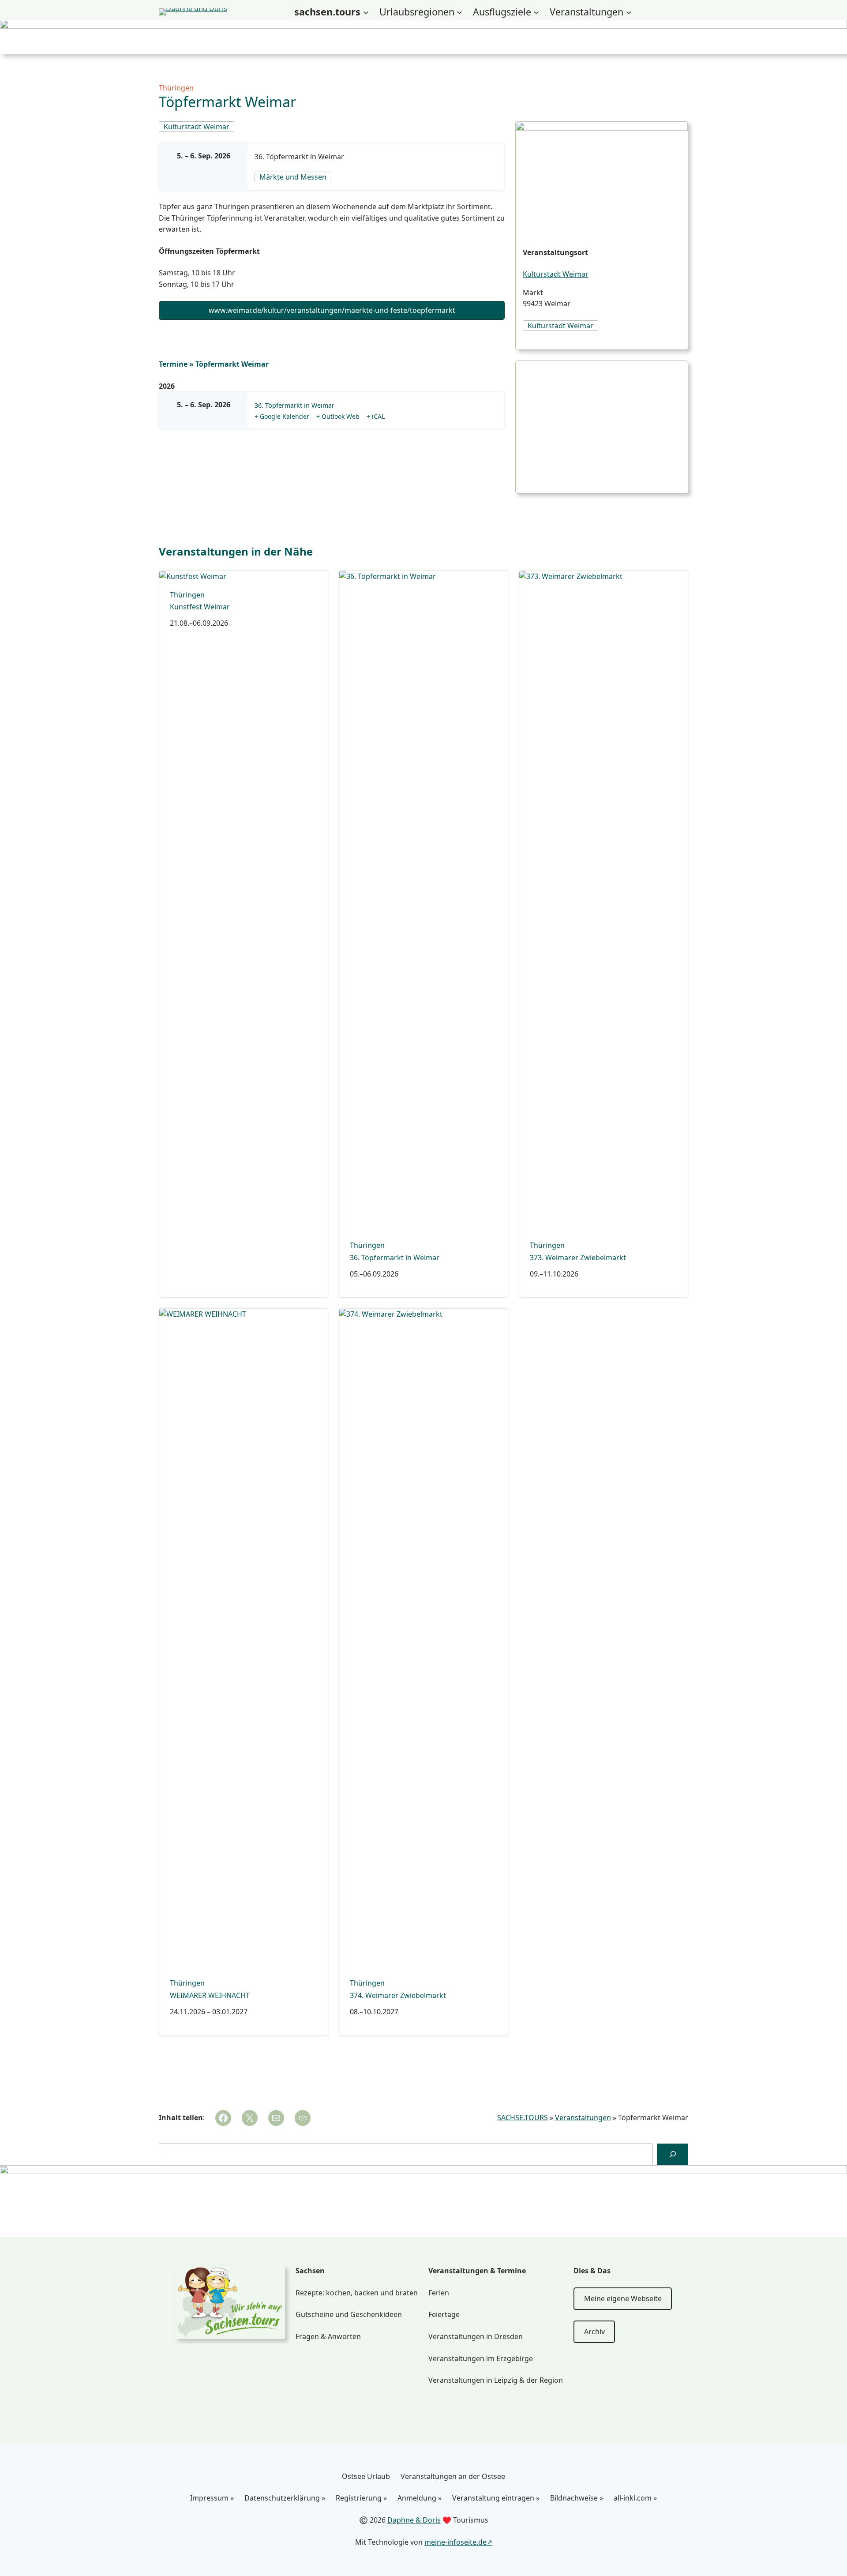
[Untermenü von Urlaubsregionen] (459, 12)
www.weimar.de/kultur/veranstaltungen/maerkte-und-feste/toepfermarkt (332, 310)
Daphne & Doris (414, 2520)
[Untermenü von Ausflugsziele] (536, 12)
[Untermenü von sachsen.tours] (366, 12)
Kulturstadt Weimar (556, 274)
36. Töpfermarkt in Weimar (299, 157)
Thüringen (176, 88)
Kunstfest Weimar (200, 607)
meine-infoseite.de (455, 2542)
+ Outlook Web (338, 416)
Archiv (594, 2332)
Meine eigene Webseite (623, 2298)
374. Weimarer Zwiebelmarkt (398, 1996)
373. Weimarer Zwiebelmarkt (578, 1258)
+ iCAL (376, 416)
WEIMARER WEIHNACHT (210, 1996)
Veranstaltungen (583, 2118)
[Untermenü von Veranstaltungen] (629, 12)
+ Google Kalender (282, 416)
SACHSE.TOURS (523, 2118)
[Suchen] (673, 2154)
